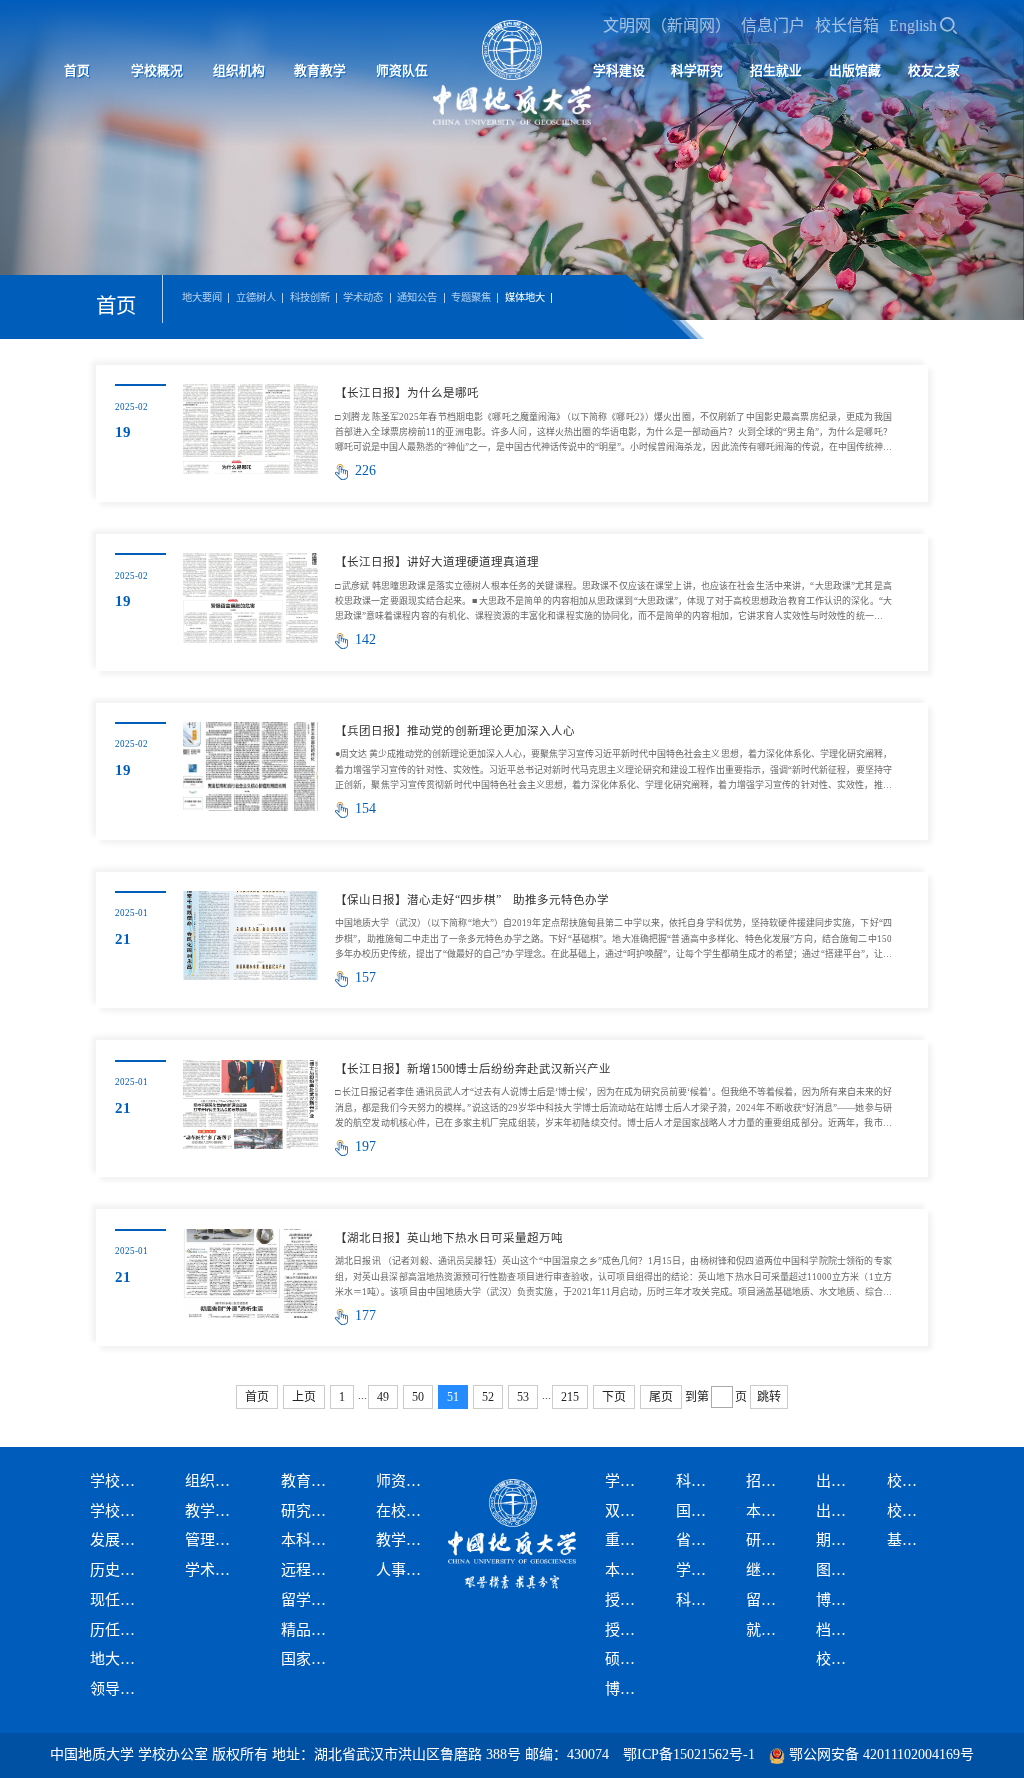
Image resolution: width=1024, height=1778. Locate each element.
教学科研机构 (214, 1511)
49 (383, 1397)
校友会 (909, 1511)
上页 (304, 1397)
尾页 (661, 1397)
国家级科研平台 (698, 1511)
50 (418, 1397)
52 (488, 1397)
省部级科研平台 (698, 1540)
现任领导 (119, 1600)
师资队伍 (402, 71)
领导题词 (119, 1689)
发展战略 (119, 1540)
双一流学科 (627, 1511)
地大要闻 (202, 298)
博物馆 (838, 1600)
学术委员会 (214, 1570)
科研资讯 (698, 1600)
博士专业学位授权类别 (627, 1689)
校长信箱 (847, 25)
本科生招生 (768, 1511)
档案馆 (838, 1630)
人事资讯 (405, 1570)
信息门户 (773, 25)
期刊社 (838, 1540)
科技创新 (310, 298)
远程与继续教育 (310, 1570)
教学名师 (405, 1540)
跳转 (769, 1397)
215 (570, 1397)
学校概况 (157, 71)
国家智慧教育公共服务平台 (310, 1659)
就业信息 (768, 1630)
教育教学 (320, 71)
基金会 (909, 1540)
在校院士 (405, 1511)
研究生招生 (768, 1540)
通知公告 (417, 298)
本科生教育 (310, 1540)
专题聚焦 (471, 298)
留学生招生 (768, 1600)
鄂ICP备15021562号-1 (689, 1754)
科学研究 (697, 71)
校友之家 (934, 71)
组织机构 (239, 71)
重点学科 (627, 1540)
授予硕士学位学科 (627, 1600)
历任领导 (119, 1630)
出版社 (838, 1511)
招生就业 (776, 71)
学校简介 (119, 1511)
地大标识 (119, 1659)
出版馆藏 (855, 71)
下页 (614, 1397)
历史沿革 (119, 1570)
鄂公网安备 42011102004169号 (881, 1754)
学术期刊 (698, 1570)
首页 (77, 71)
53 (523, 1397)
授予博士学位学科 (627, 1630)
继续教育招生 (768, 1570)
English (913, 25)
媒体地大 (525, 298)
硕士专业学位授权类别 (627, 1659)
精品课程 (310, 1630)
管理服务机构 (214, 1540)
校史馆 (838, 1659)
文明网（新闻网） (667, 25)
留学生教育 (310, 1600)
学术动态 (363, 298)
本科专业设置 (627, 1570)
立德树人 (256, 298)
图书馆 (838, 1570)
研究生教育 (310, 1511)
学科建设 (619, 71)
